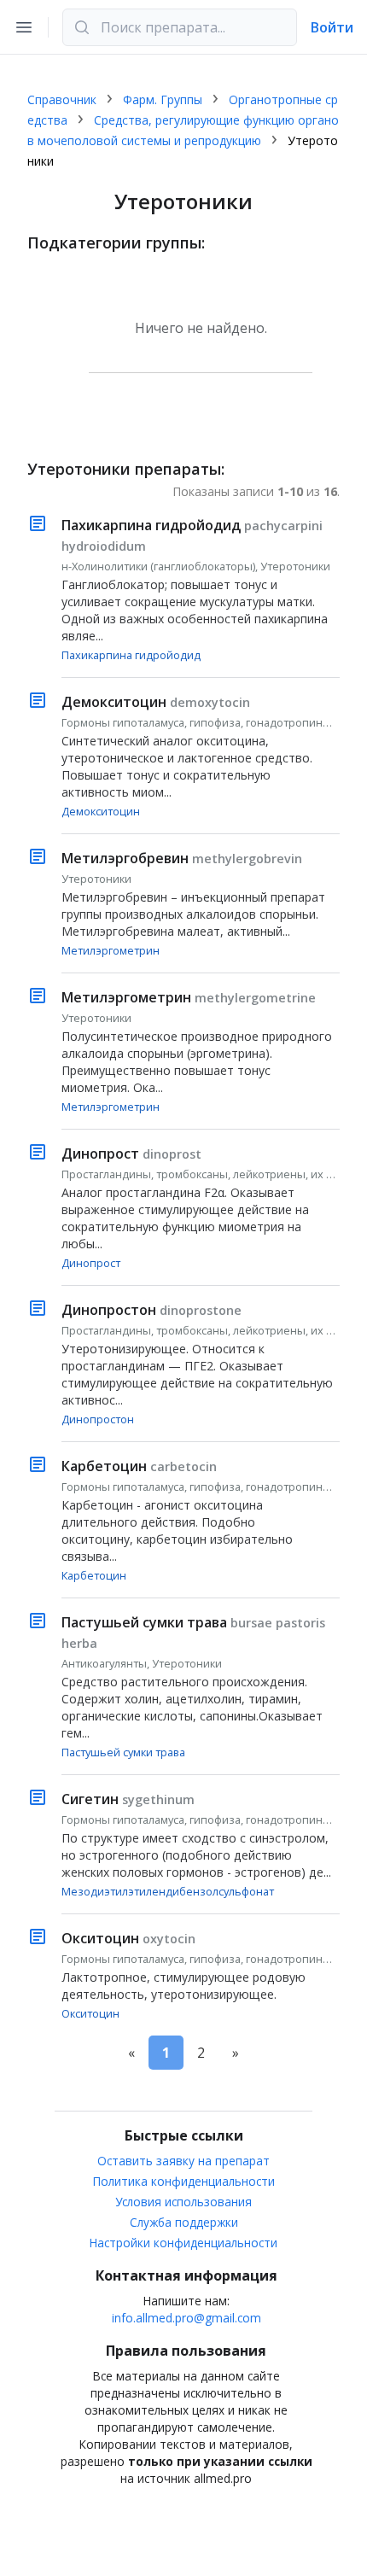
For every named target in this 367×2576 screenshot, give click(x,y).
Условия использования (183, 2202)
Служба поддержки (184, 2222)
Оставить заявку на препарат (183, 2161)
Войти (332, 27)
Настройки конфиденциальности (183, 2243)
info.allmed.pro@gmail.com (186, 2318)
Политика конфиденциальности (184, 2181)
